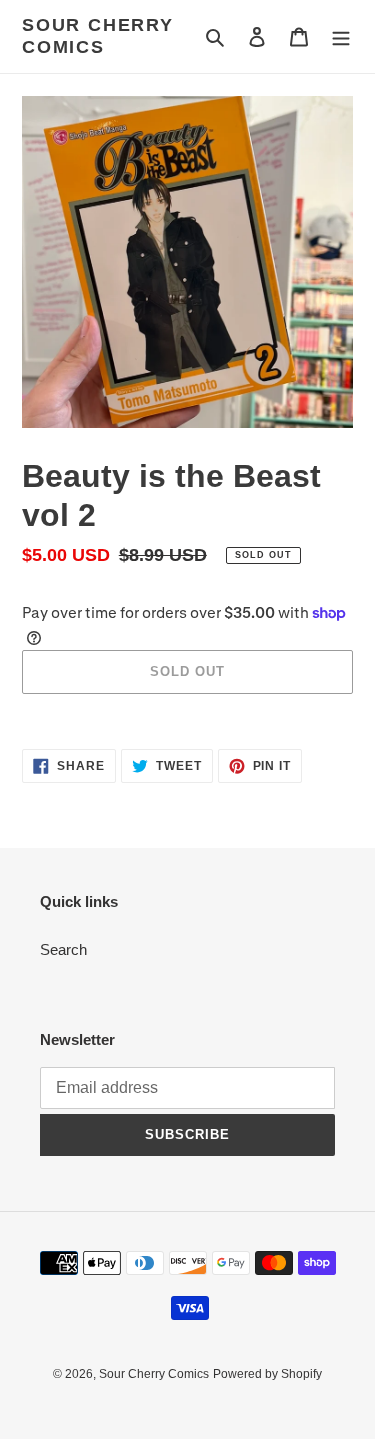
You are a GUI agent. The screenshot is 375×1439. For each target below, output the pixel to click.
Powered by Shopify (267, 1374)
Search (63, 949)
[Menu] (341, 36)
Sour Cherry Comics (98, 36)
